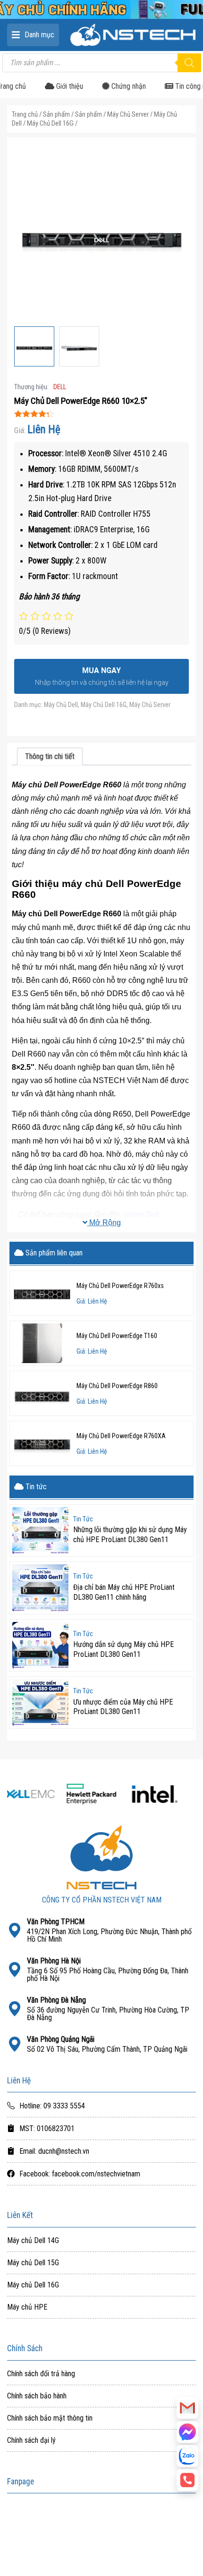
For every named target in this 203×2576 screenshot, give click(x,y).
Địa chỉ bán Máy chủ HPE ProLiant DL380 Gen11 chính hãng (124, 1592)
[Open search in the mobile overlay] (101, 63)
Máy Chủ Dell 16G (50, 123)
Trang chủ (25, 114)
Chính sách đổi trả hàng (41, 2374)
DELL (60, 387)
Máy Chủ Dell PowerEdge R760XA (121, 1436)
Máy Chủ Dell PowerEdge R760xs (120, 1286)
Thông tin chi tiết (50, 756)
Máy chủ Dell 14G (33, 2241)
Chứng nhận (128, 86)
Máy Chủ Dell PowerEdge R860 (117, 1386)
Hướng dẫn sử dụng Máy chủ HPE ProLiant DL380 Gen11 (123, 1649)
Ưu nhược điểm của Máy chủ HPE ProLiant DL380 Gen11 (123, 1707)
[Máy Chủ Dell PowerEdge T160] (42, 1343)
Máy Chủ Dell (61, 705)
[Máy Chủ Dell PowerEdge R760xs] (42, 1293)
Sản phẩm (56, 114)
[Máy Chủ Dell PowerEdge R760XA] (42, 1443)
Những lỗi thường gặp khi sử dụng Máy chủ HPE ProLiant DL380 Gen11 (130, 1535)
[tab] (50, 756)
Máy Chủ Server (128, 114)
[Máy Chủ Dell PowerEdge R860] (42, 1393)
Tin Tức (83, 1519)
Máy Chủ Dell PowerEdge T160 (117, 1336)
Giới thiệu (69, 86)
